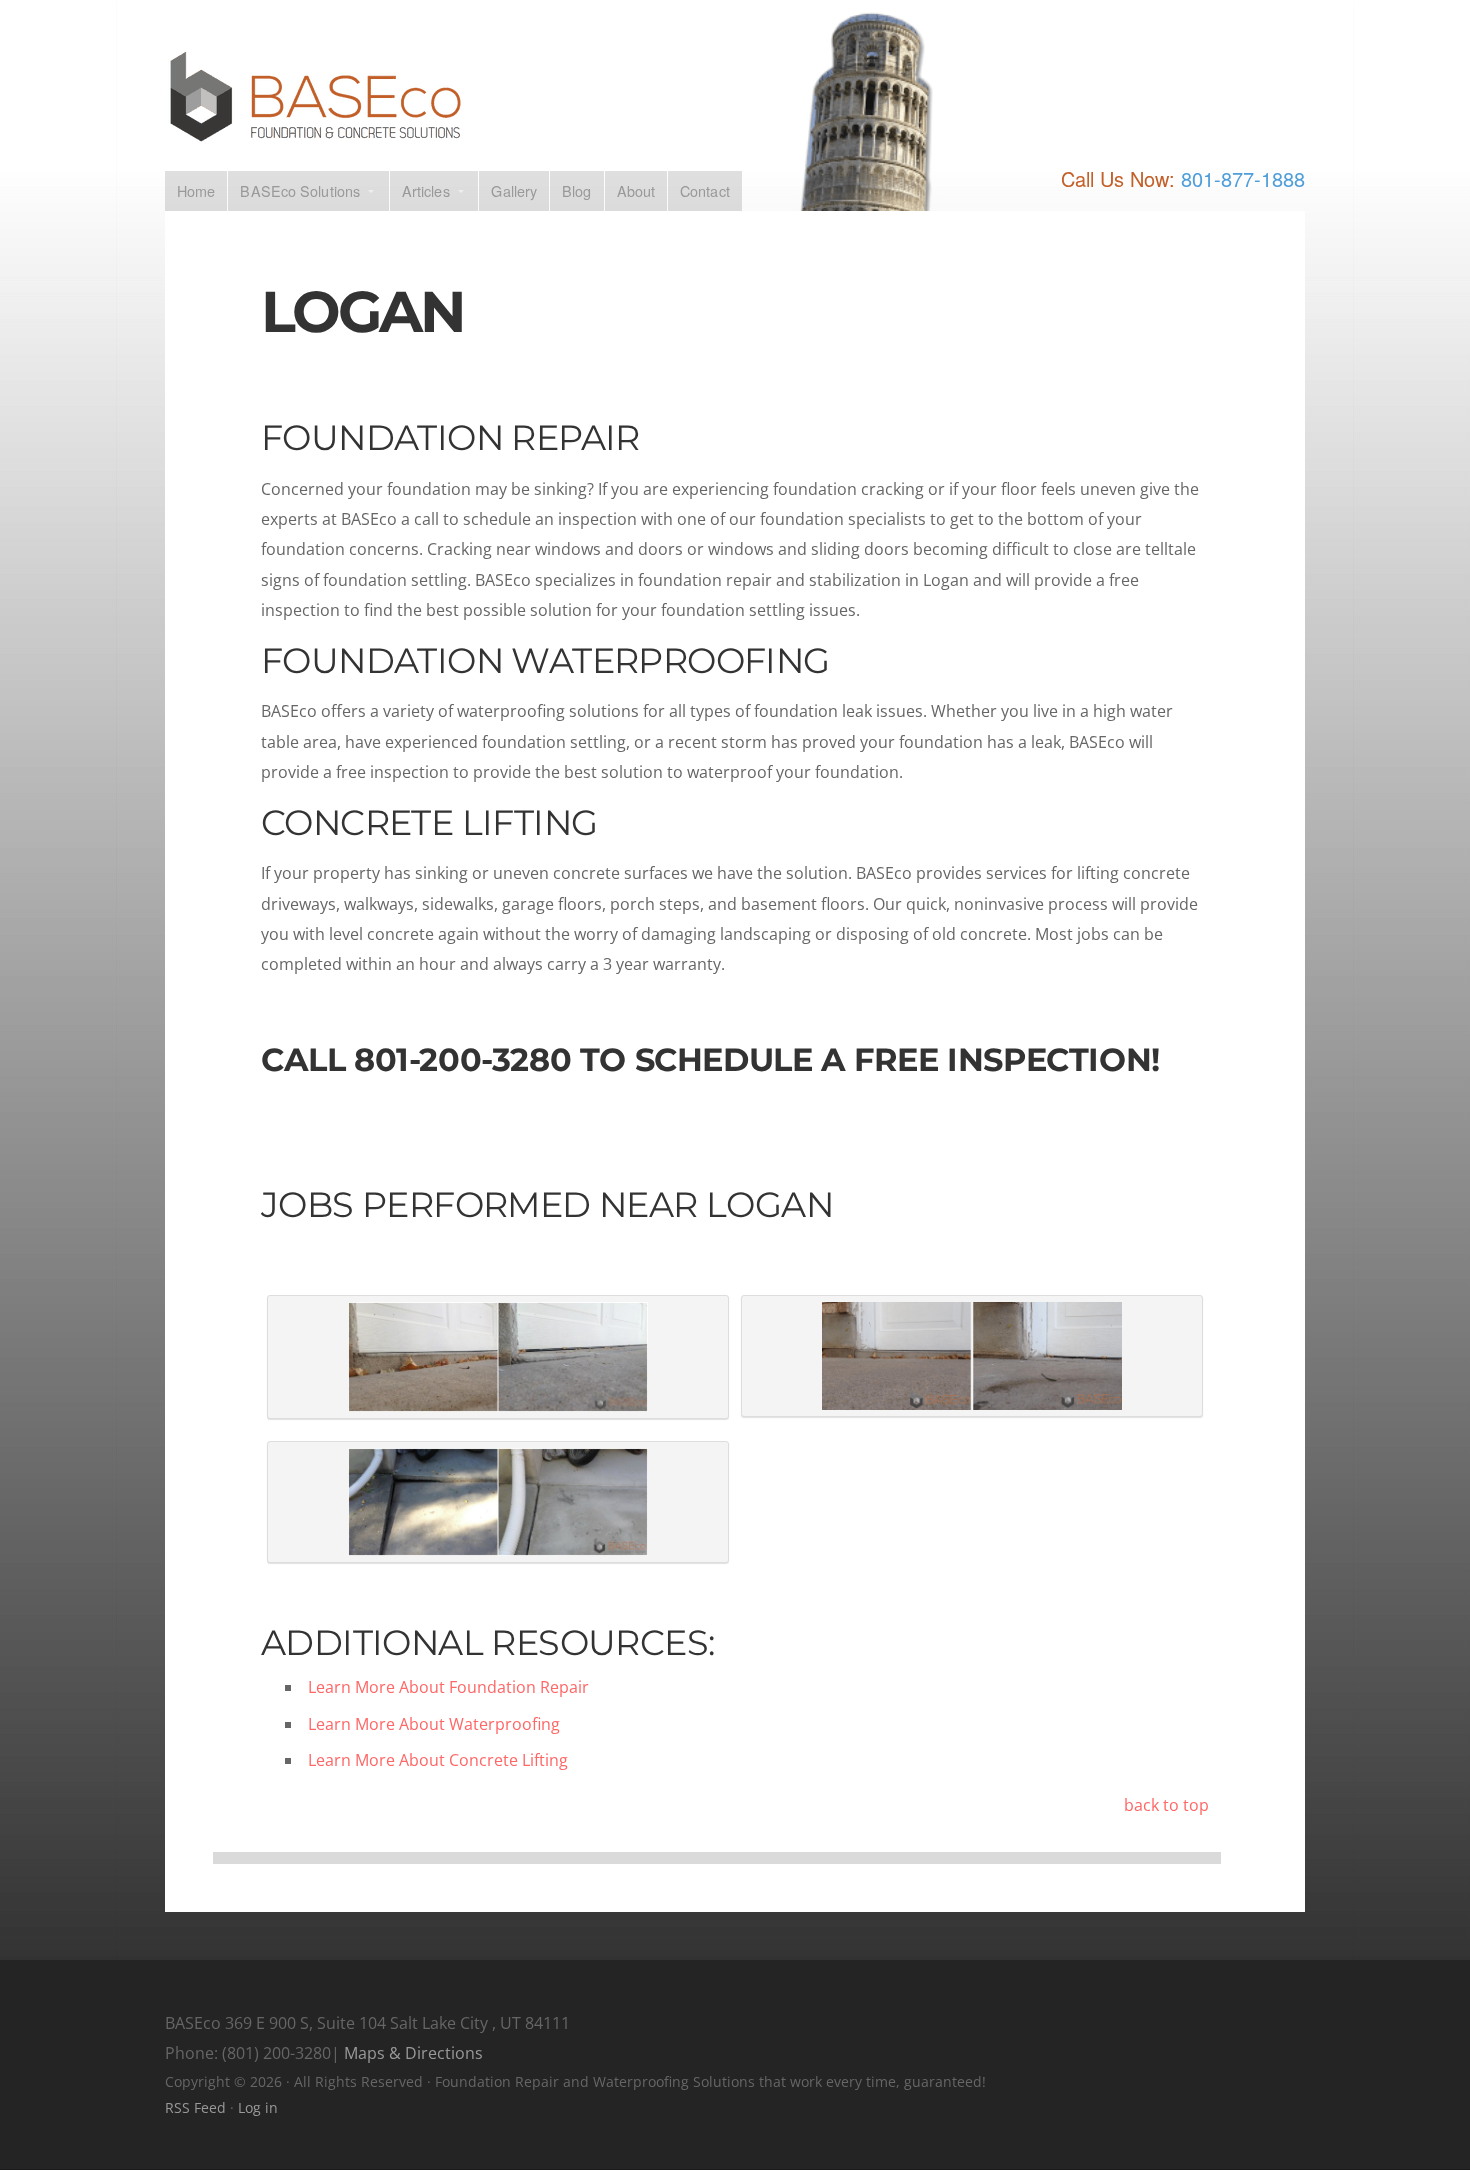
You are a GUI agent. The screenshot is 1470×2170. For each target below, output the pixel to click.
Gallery (514, 190)
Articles (426, 190)
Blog (576, 190)
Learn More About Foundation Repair (448, 1687)
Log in (258, 2107)
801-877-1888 (1243, 178)
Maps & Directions (413, 2053)
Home (196, 190)
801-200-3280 (462, 1059)
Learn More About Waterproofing (434, 1724)
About (636, 190)
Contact (705, 190)
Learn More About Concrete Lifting (438, 1760)
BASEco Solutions (300, 190)
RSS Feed (195, 2107)
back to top (1166, 1805)
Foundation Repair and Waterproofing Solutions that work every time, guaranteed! (735, 97)
